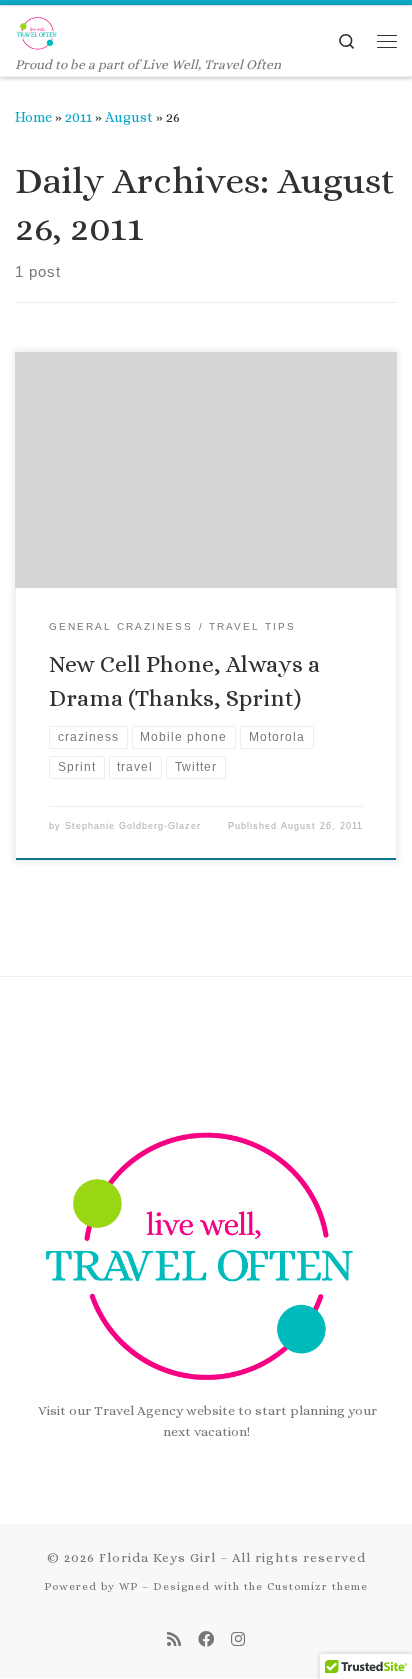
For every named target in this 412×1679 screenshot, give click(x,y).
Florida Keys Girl (157, 1557)
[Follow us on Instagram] (238, 1639)
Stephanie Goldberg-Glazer (133, 826)
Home (33, 117)
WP (128, 1586)
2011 (78, 117)
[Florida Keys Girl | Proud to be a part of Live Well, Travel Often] (37, 30)
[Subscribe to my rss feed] (174, 1639)
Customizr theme (317, 1586)
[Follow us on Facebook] (206, 1639)
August (129, 117)
